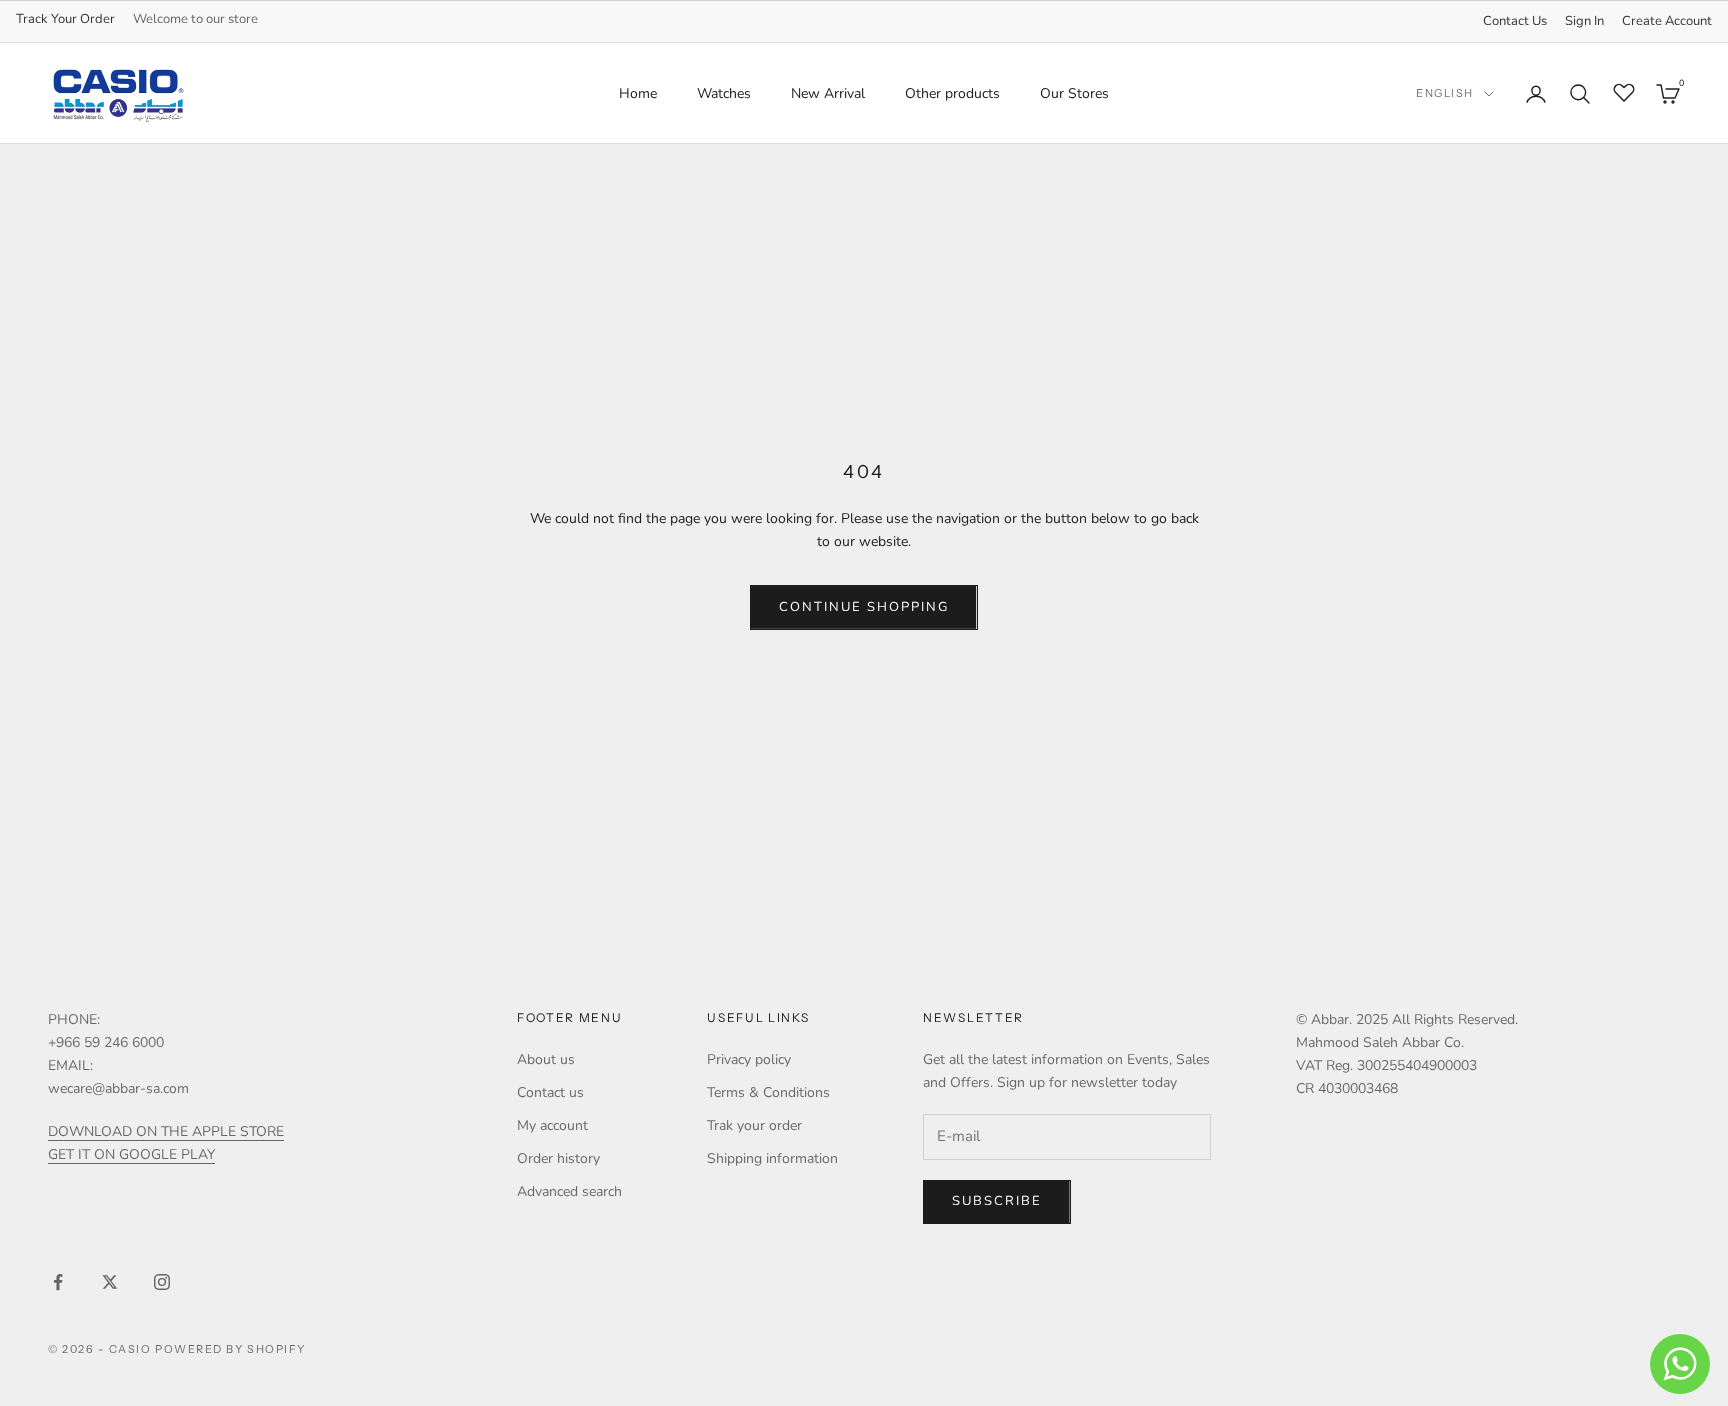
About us (546, 1059)
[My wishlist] (1624, 91)
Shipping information (772, 1158)
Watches (724, 93)
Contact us (550, 1092)
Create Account (1667, 21)
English (1445, 94)
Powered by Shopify (230, 1349)
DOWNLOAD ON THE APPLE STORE (166, 1131)
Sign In (1584, 21)
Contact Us (1515, 21)
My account (552, 1125)
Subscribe (997, 1201)
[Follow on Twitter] (110, 1282)
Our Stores (1074, 93)
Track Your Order (65, 19)
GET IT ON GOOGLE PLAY (131, 1154)
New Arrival (828, 93)
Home (638, 93)
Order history (558, 1158)
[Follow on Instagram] (162, 1282)
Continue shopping (863, 607)
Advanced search (569, 1191)
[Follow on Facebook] (58, 1282)
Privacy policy (749, 1059)
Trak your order (754, 1125)
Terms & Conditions (768, 1092)
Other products (952, 93)
